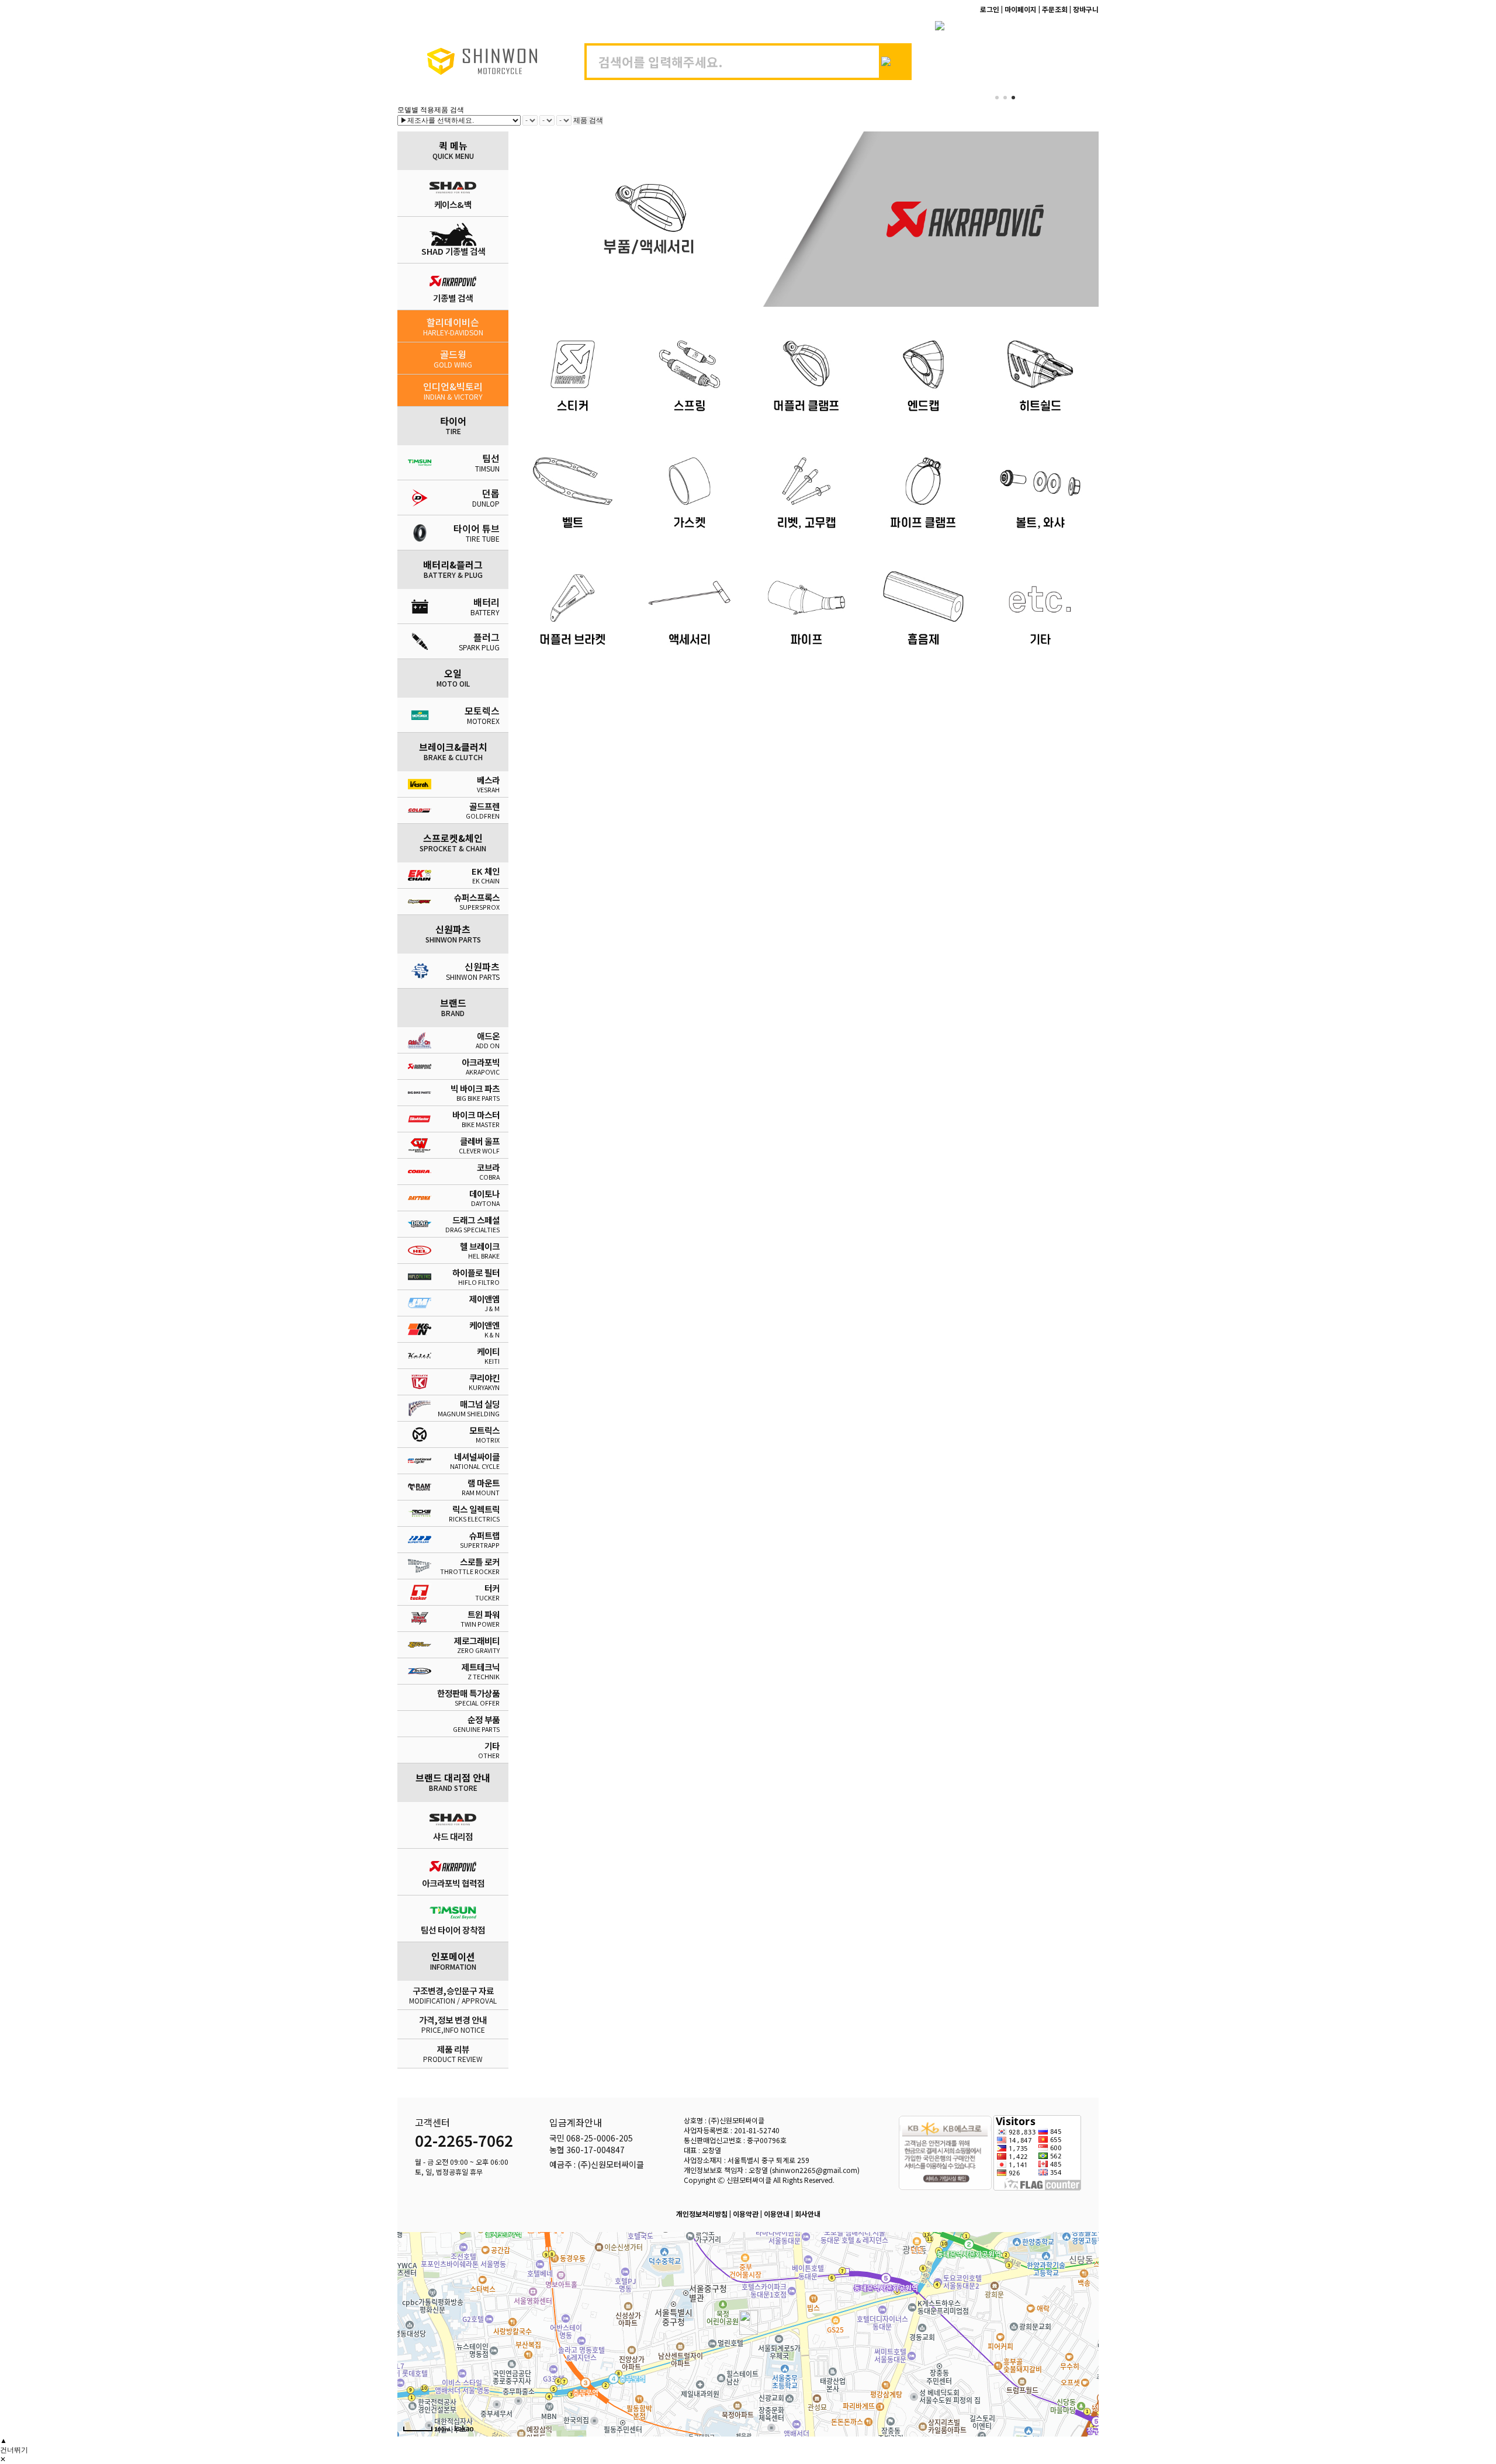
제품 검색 (588, 120)
